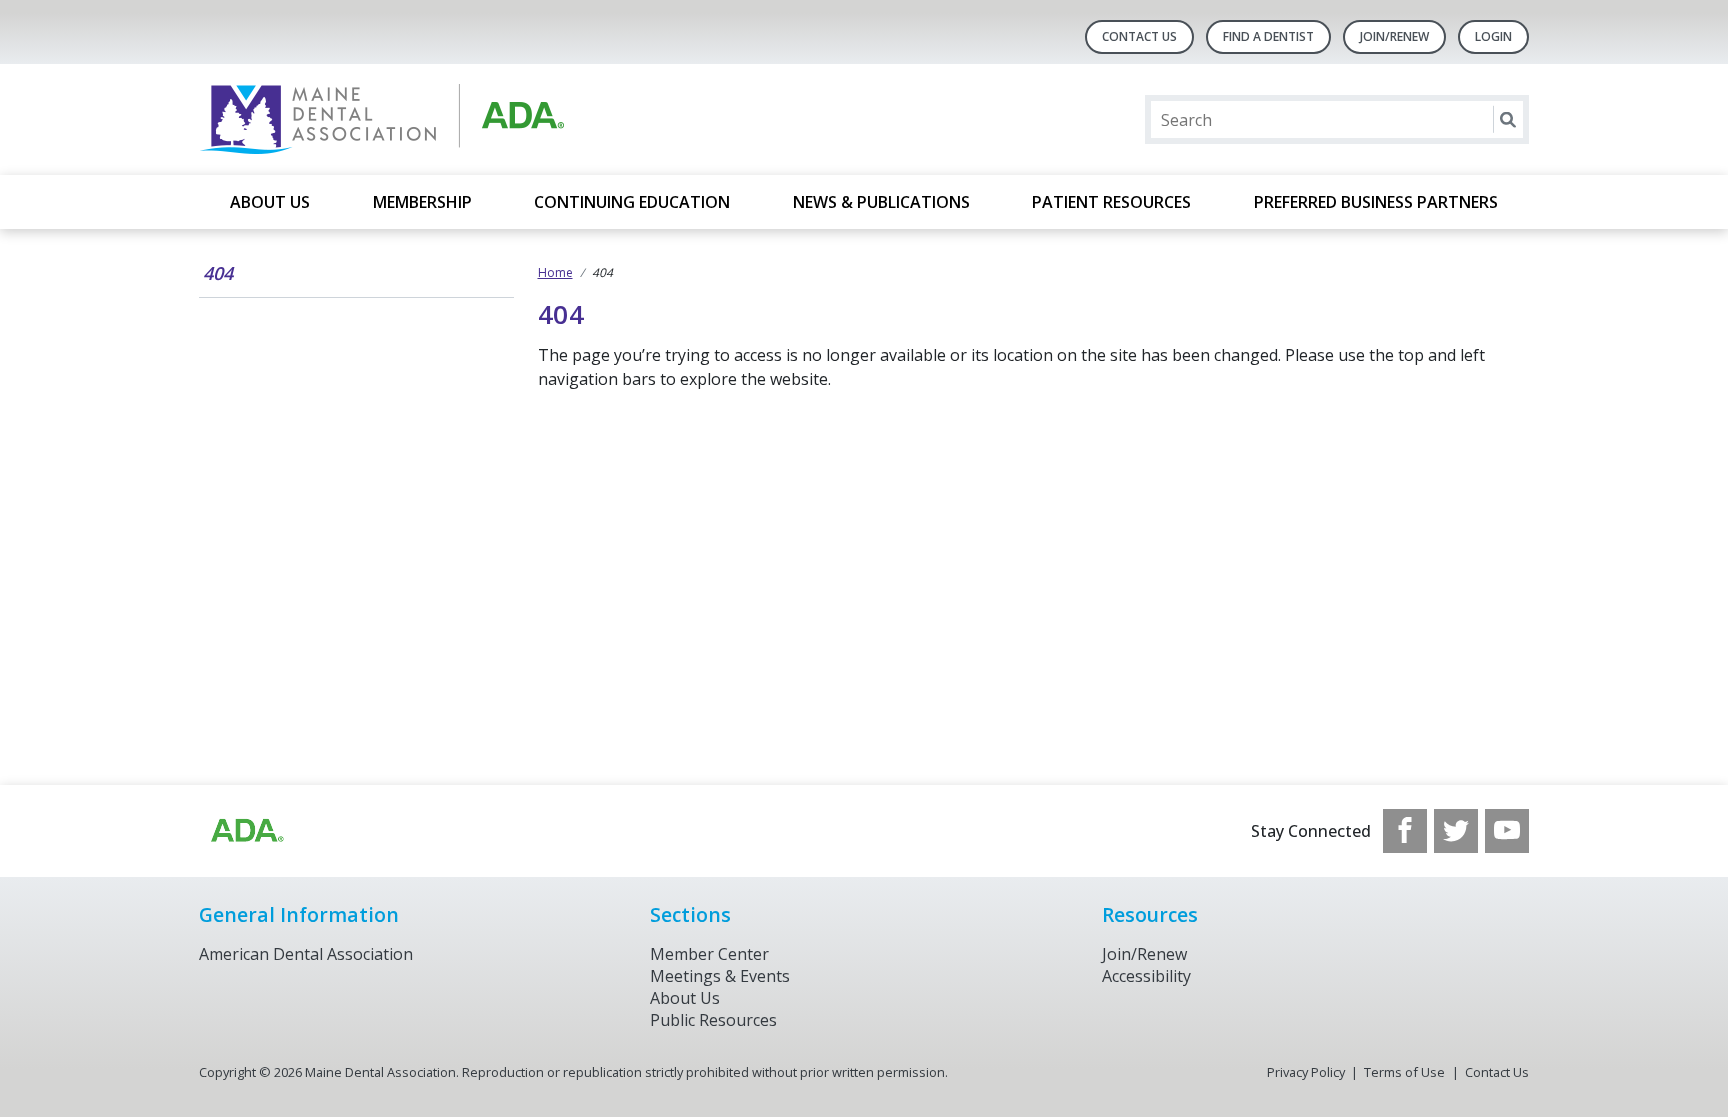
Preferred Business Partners (1376, 202)
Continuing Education (632, 202)
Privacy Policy (1306, 1072)
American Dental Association (306, 954)
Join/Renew (1394, 36)
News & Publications (881, 202)
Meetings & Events (720, 976)
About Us (270, 202)
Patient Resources (1111, 202)
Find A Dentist (1268, 36)
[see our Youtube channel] (1507, 831)
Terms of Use (1404, 1072)
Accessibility (1146, 976)
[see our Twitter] (1456, 831)
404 (218, 273)
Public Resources (713, 1020)
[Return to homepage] (457, 119)
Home (555, 272)
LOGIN (1493, 36)
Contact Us (1139, 36)
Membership (422, 202)
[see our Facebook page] (1405, 831)
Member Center (709, 954)
